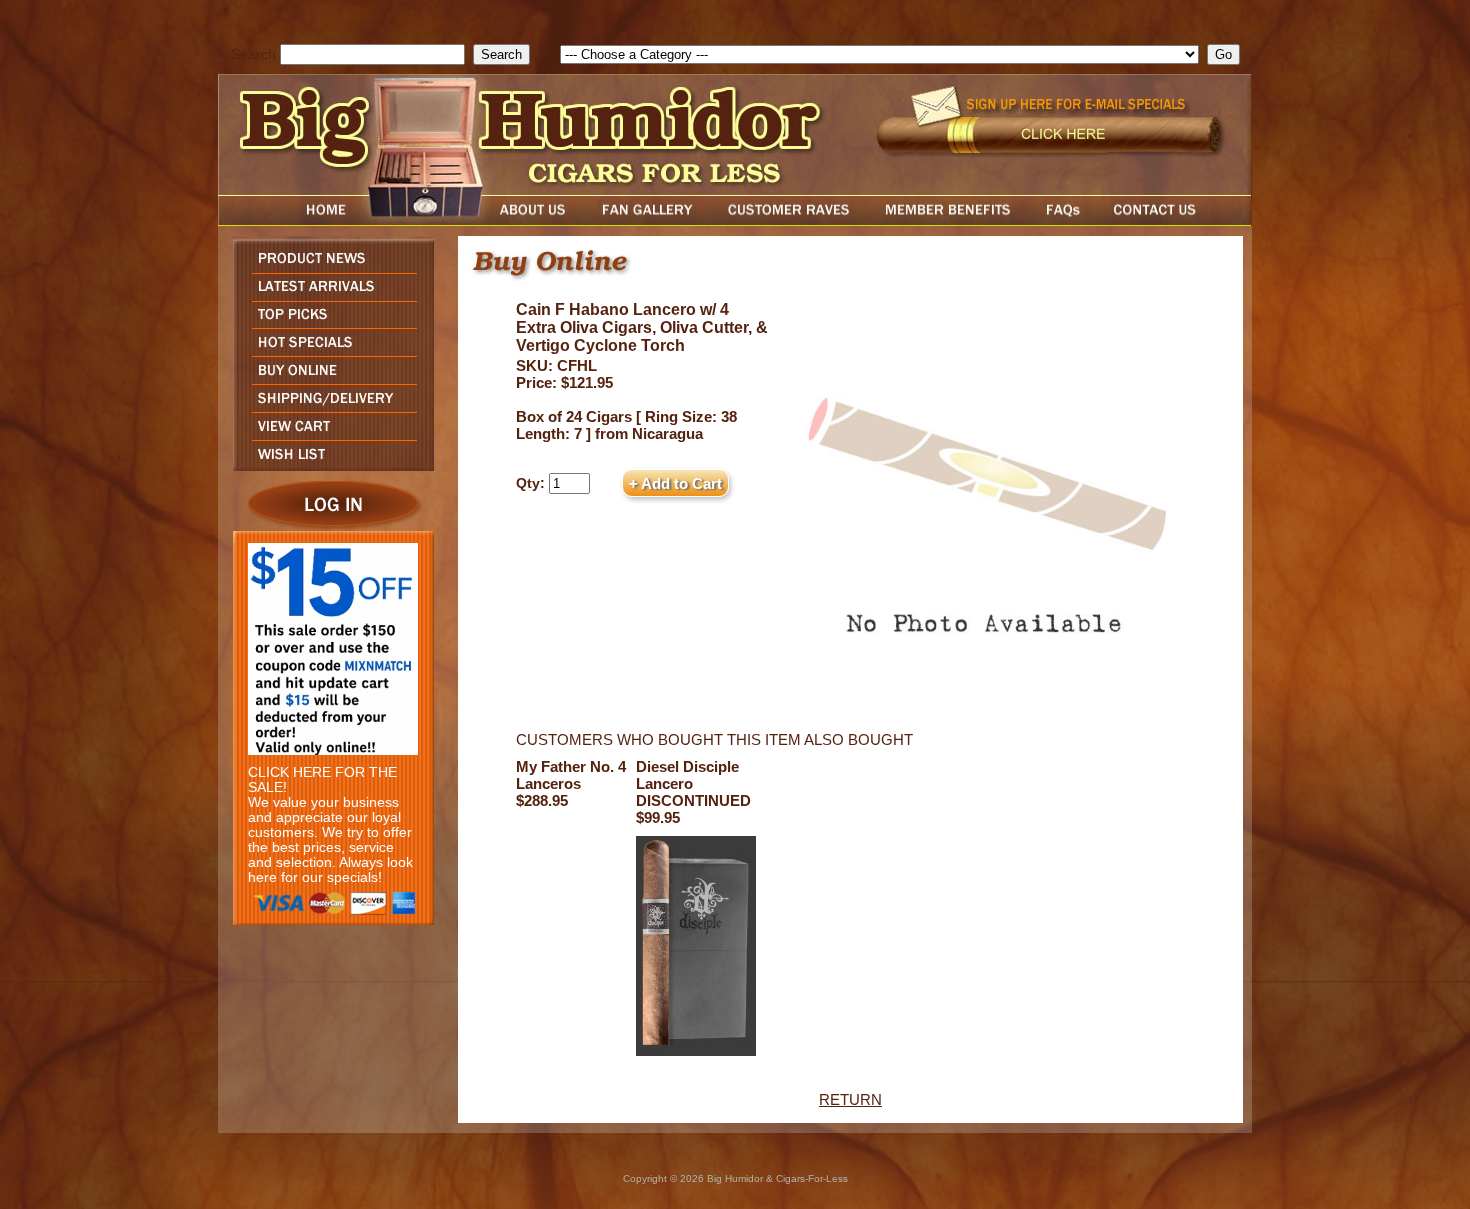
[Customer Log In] (328, 525)
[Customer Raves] (790, 220)
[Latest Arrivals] (328, 295)
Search (253, 54)
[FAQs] (1062, 220)
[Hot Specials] (328, 350)
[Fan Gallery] (646, 220)
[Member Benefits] (948, 220)
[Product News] (328, 267)
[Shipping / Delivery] (328, 406)
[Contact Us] (1175, 220)
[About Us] (538, 220)
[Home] (288, 220)
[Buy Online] (328, 378)
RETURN (850, 1099)
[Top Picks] (328, 322)
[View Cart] (328, 434)
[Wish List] (328, 465)
